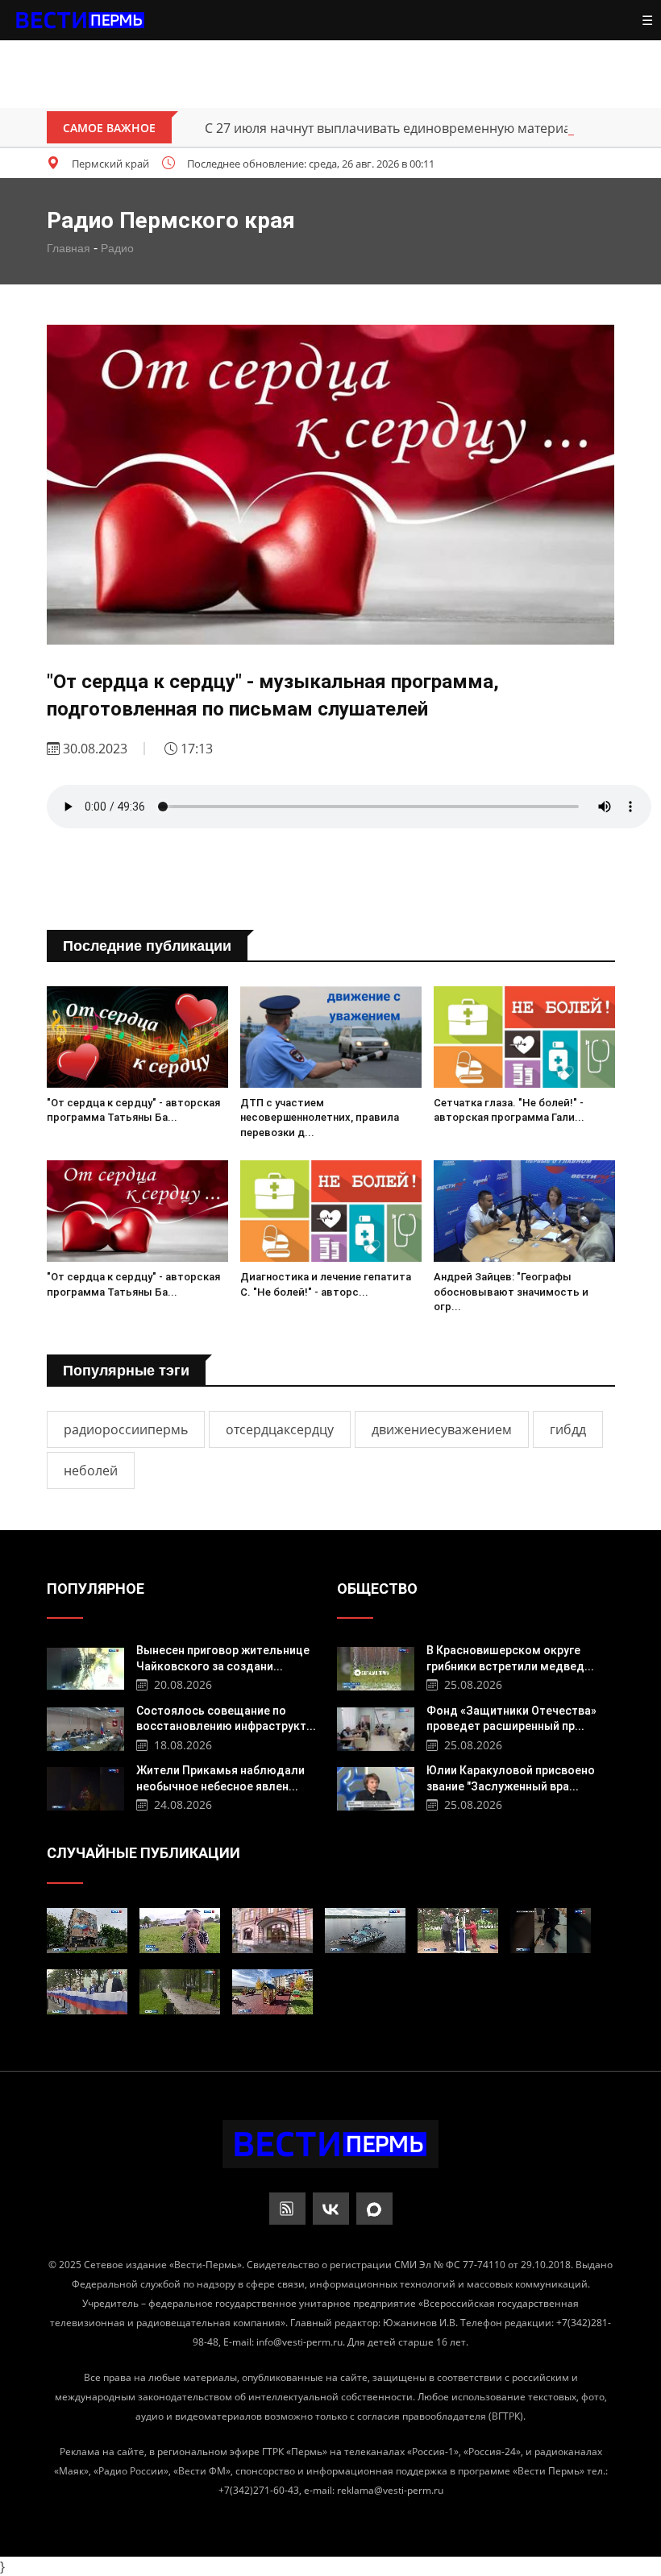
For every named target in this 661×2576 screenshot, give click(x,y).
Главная (69, 248)
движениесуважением (442, 1429)
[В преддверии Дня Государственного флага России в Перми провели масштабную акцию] (87, 1992)
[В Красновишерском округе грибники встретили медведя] (376, 1667)
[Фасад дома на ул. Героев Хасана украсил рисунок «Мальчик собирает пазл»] (87, 1931)
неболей (91, 1471)
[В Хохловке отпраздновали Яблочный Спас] (180, 1931)
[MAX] (374, 2209)
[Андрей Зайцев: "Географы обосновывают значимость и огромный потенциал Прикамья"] (524, 1211)
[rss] (287, 2209)
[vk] (331, 2209)
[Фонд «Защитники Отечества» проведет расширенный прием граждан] (376, 1727)
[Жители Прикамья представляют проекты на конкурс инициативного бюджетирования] (272, 1992)
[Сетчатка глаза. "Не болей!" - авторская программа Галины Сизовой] (524, 1037)
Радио (117, 248)
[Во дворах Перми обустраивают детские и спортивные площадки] (458, 1931)
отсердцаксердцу (280, 1429)
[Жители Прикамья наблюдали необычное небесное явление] (86, 1787)
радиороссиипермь (126, 1429)
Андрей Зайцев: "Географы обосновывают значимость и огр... (511, 1291)
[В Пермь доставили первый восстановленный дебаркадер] (365, 1931)
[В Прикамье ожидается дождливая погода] (180, 1992)
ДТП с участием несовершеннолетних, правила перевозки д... (320, 1117)
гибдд (568, 1429)
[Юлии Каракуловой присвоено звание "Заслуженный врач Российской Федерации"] (376, 1787)
